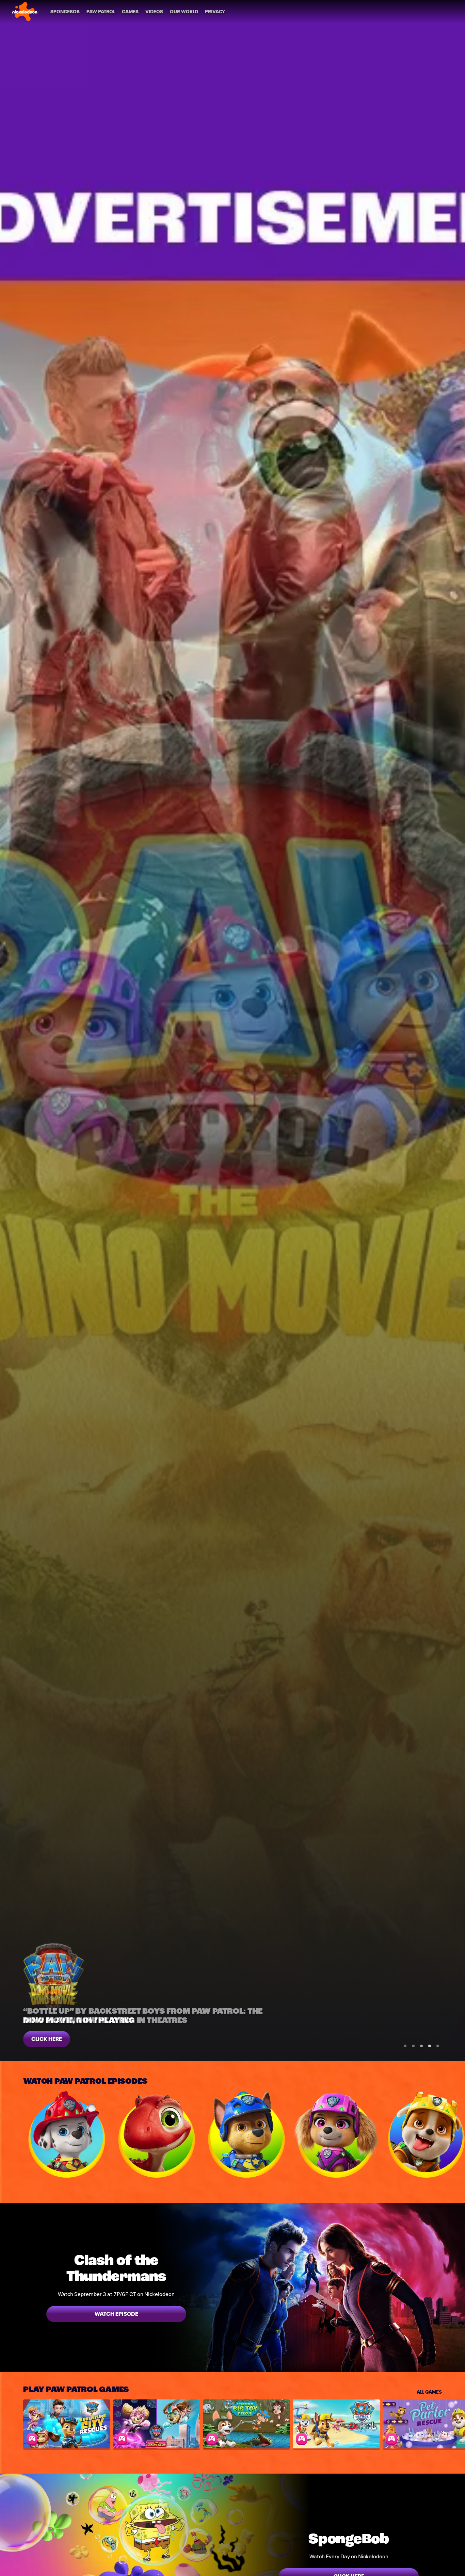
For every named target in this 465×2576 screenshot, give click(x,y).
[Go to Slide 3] (421, 2046)
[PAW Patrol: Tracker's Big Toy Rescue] (246, 2424)
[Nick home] (25, 12)
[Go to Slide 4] (430, 2046)
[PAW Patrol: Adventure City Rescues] (67, 2424)
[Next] (455, 2134)
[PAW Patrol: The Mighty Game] (157, 2424)
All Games (429, 2391)
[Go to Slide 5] (438, 2046)
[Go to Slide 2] (413, 2046)
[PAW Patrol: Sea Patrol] (336, 2424)
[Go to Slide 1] (405, 2046)
